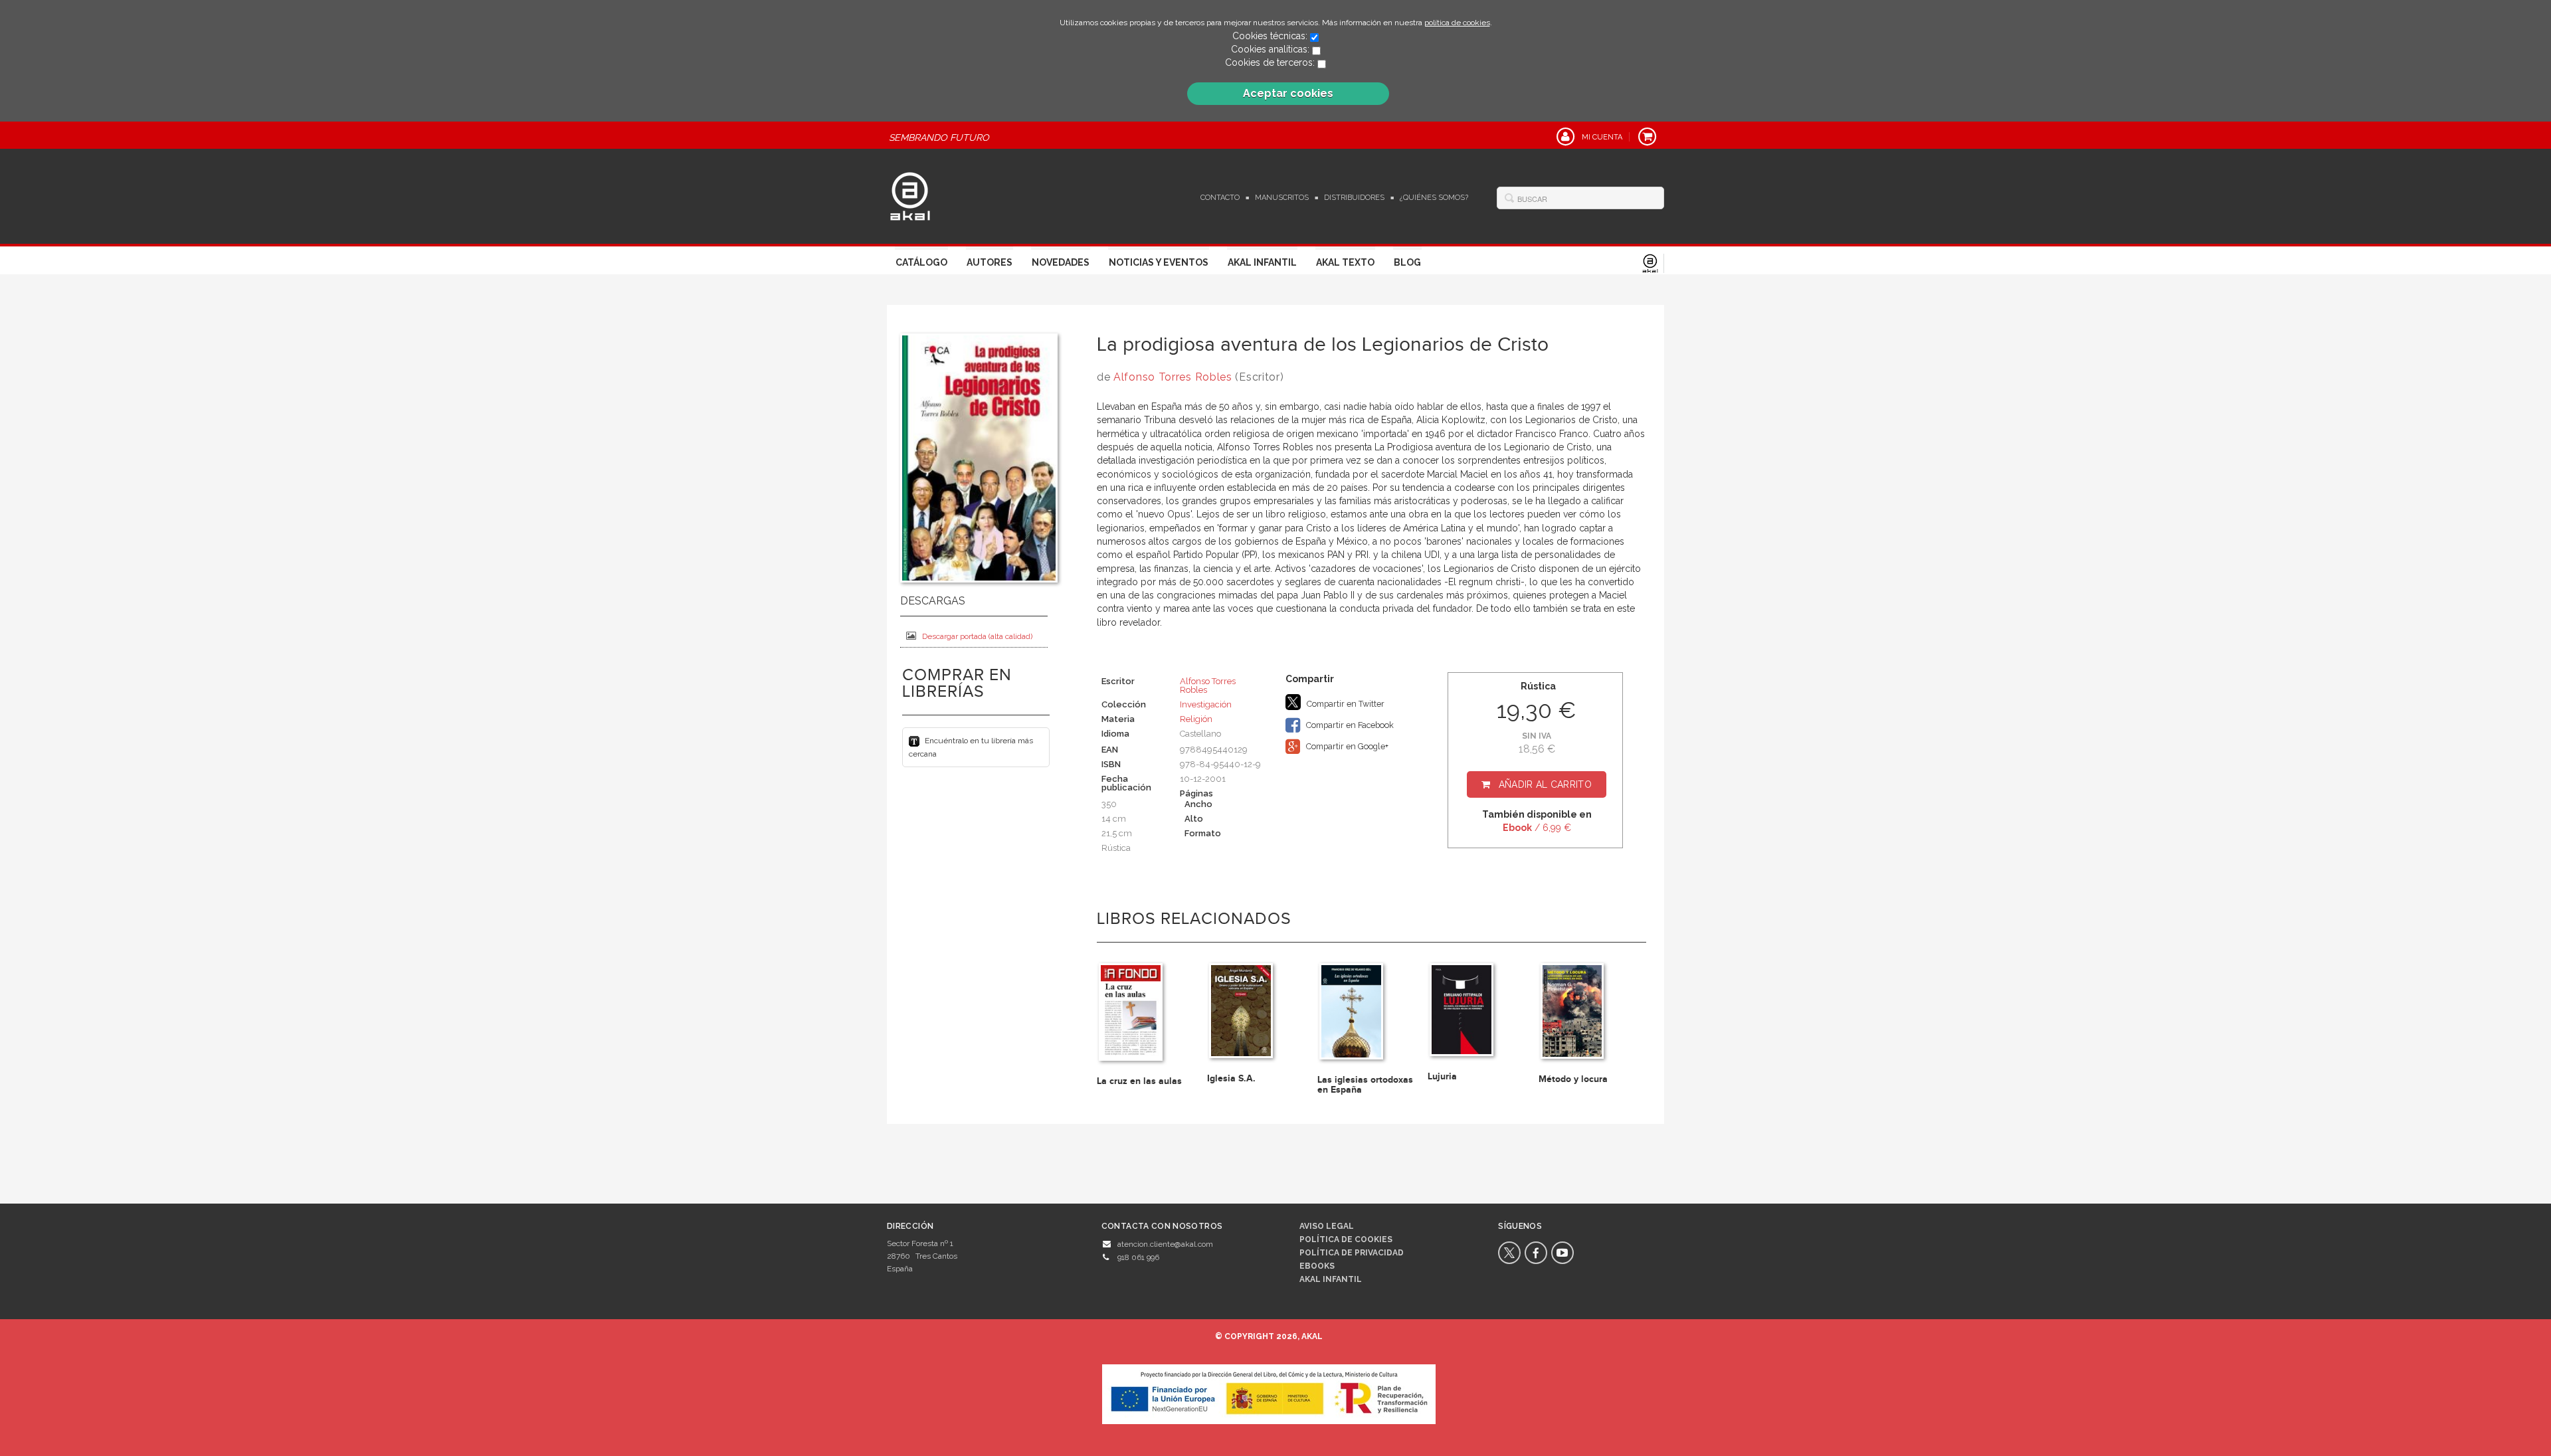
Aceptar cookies (1288, 93)
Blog (1407, 262)
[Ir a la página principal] (910, 195)
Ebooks (1317, 1266)
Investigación (1206, 704)
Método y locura (1573, 1079)
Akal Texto (1345, 262)
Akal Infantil (1262, 262)
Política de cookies (1346, 1239)
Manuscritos (1282, 198)
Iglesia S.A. (1231, 1078)
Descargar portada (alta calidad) (977, 636)
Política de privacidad (1352, 1253)
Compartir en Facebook (1349, 725)
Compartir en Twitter (1345, 704)
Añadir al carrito (1545, 784)
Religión (1196, 719)
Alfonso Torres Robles (1173, 377)
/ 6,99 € (1537, 828)
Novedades (1061, 262)
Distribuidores (1354, 198)
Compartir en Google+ (1346, 746)
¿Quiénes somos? (1434, 198)
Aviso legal (1327, 1226)
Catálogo (921, 262)
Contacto (1220, 198)
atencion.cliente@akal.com (1165, 1244)
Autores (990, 262)
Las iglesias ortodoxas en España (1365, 1085)
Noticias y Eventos (1159, 262)
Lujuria (1442, 1076)
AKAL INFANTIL (1331, 1279)
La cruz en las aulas (1139, 1081)
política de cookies (1457, 23)
